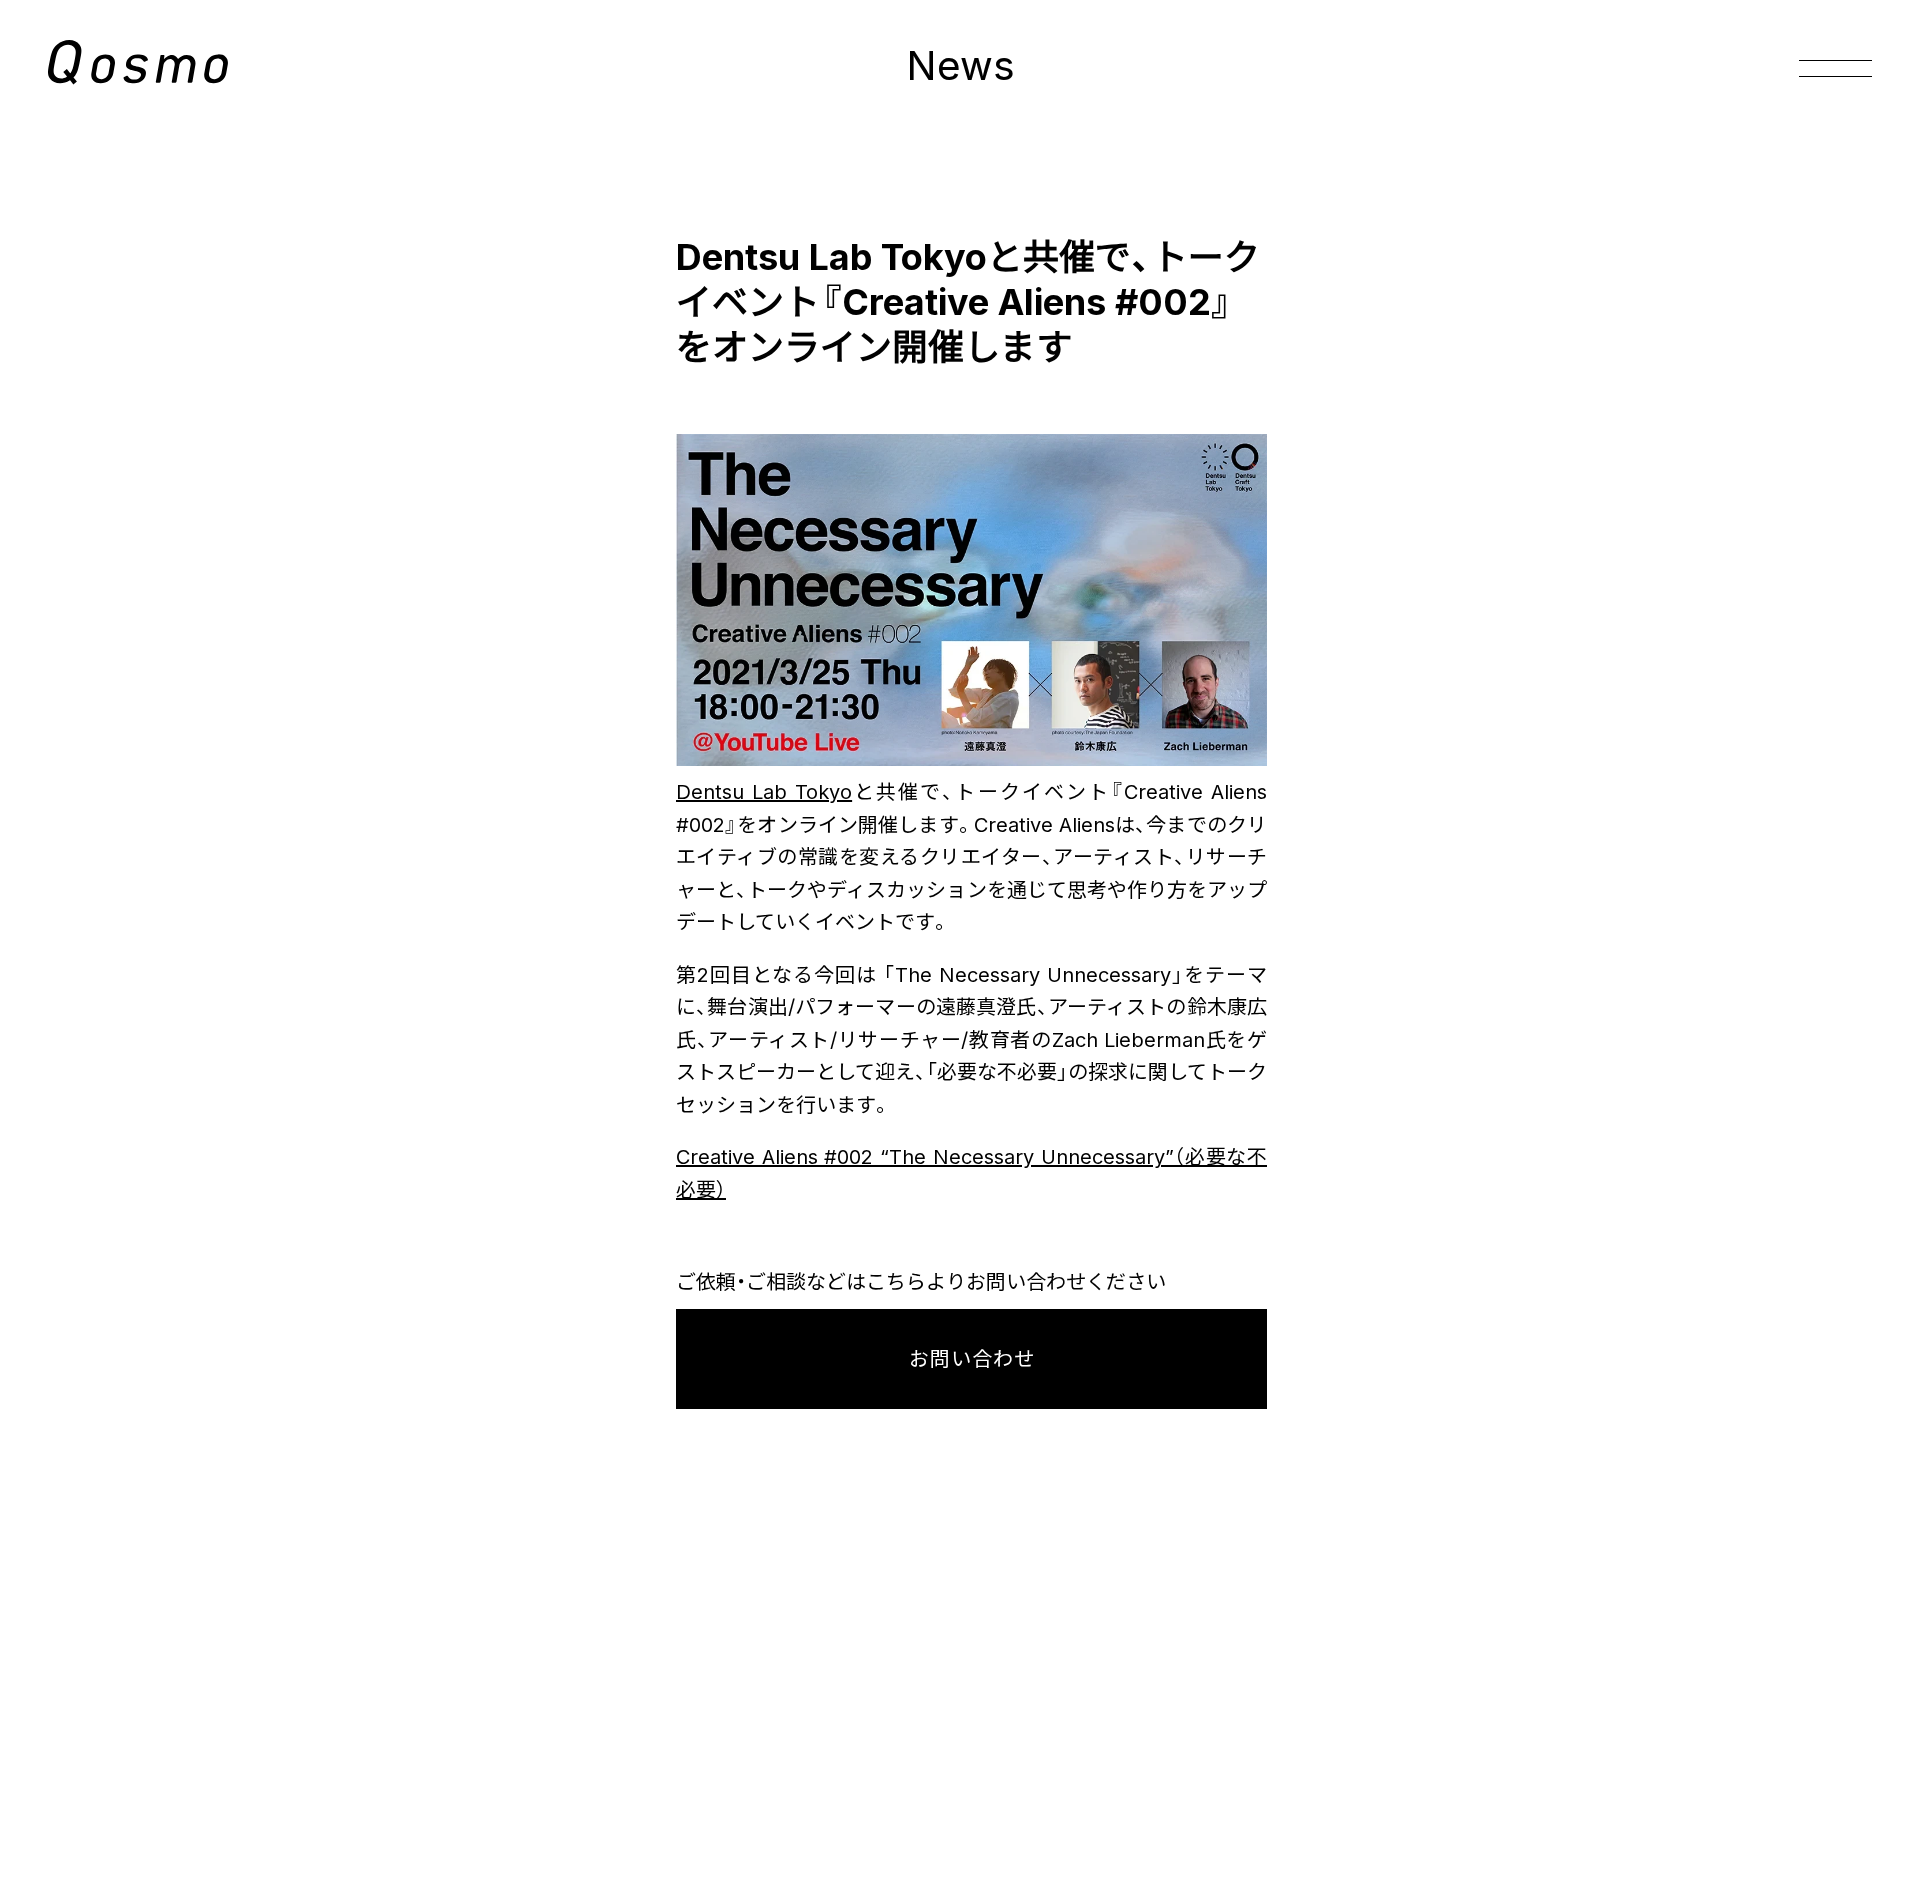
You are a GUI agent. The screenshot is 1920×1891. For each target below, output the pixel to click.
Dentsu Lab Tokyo (764, 792)
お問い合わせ (972, 1359)
